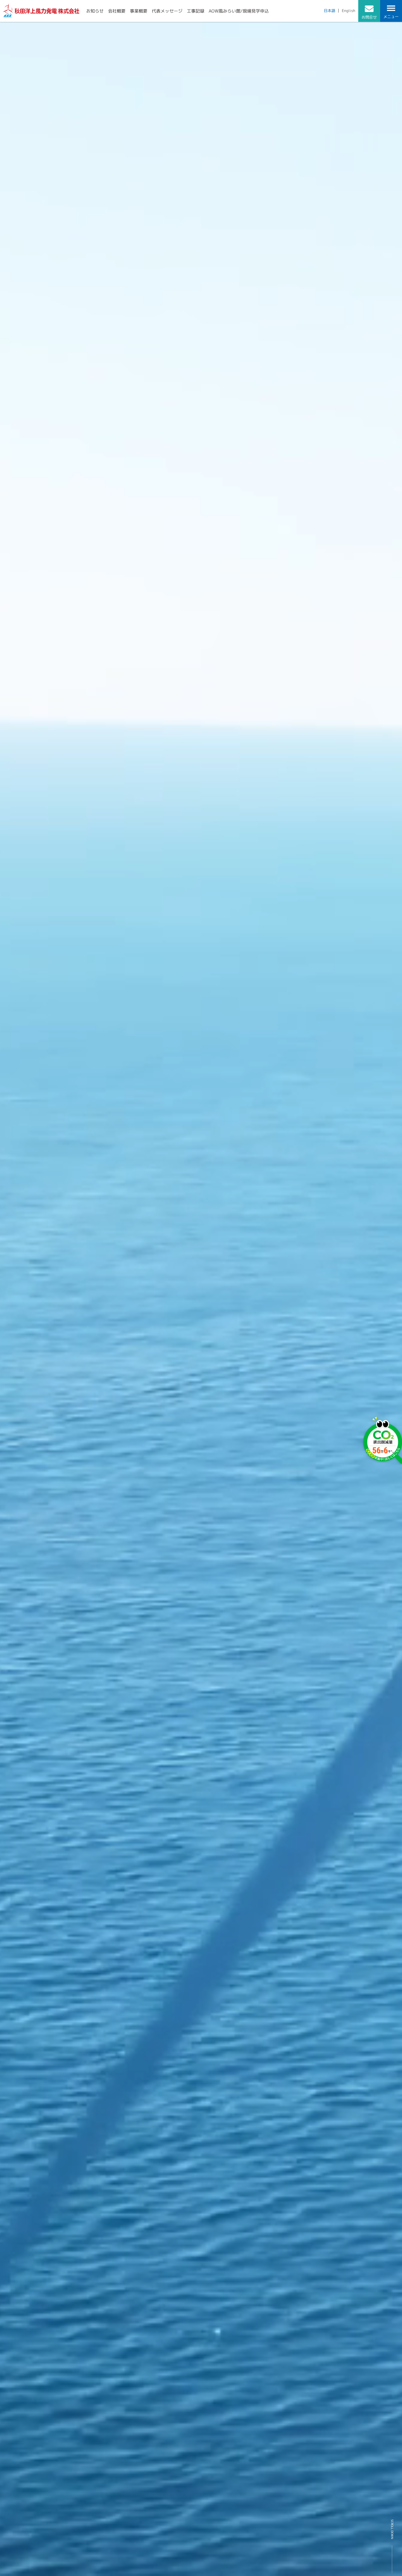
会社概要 (117, 11)
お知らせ (95, 11)
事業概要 (139, 11)
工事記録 (196, 11)
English (349, 11)
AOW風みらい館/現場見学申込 (239, 11)
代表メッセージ (167, 11)
